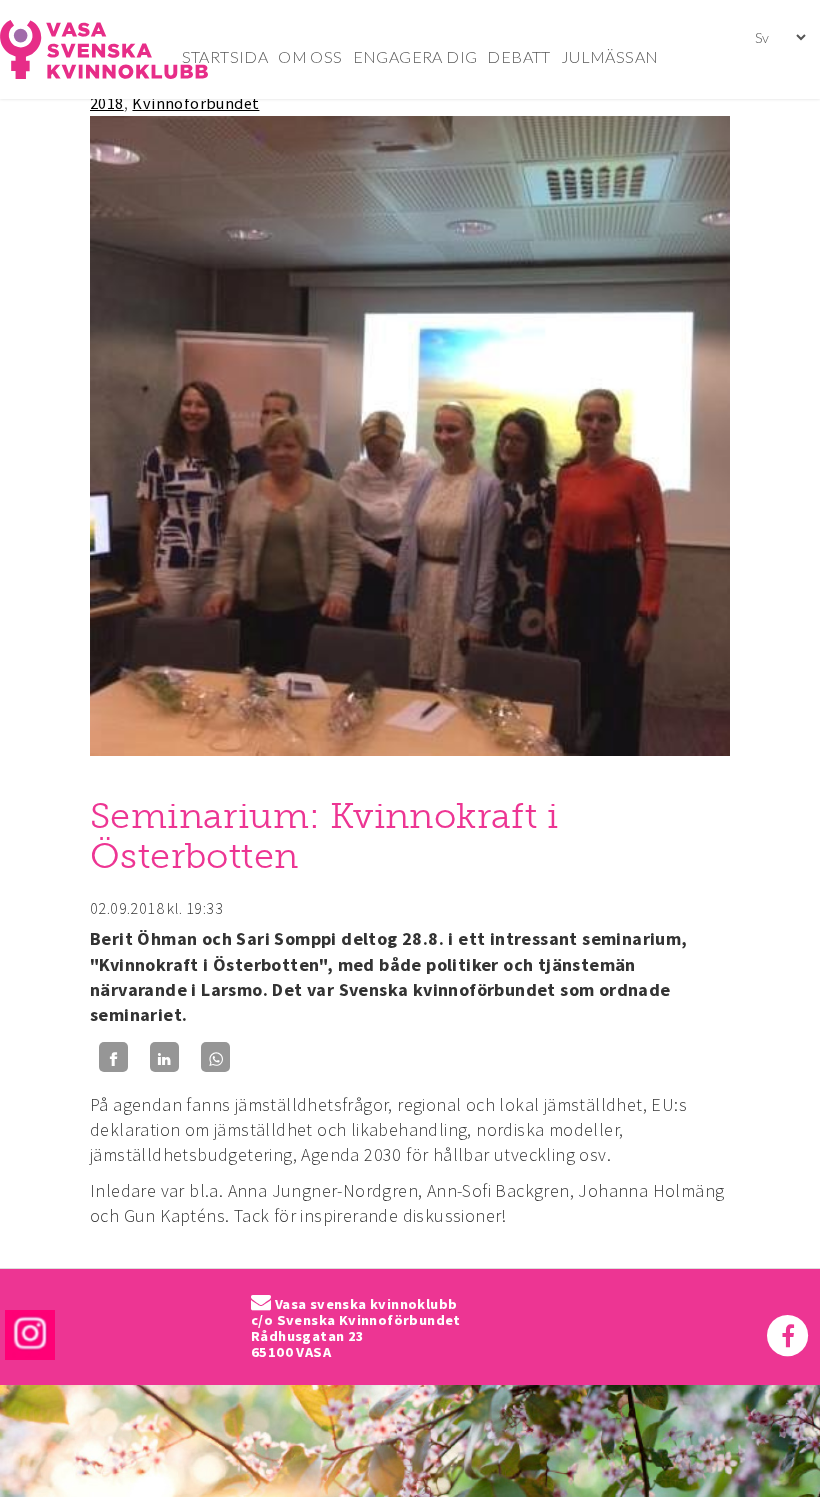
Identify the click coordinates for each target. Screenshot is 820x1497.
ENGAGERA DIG (415, 56)
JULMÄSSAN (610, 56)
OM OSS (310, 56)
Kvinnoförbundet (195, 103)
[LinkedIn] (164, 1057)
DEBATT (518, 56)
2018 (107, 103)
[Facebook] (113, 1057)
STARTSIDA (225, 56)
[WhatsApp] (215, 1057)
